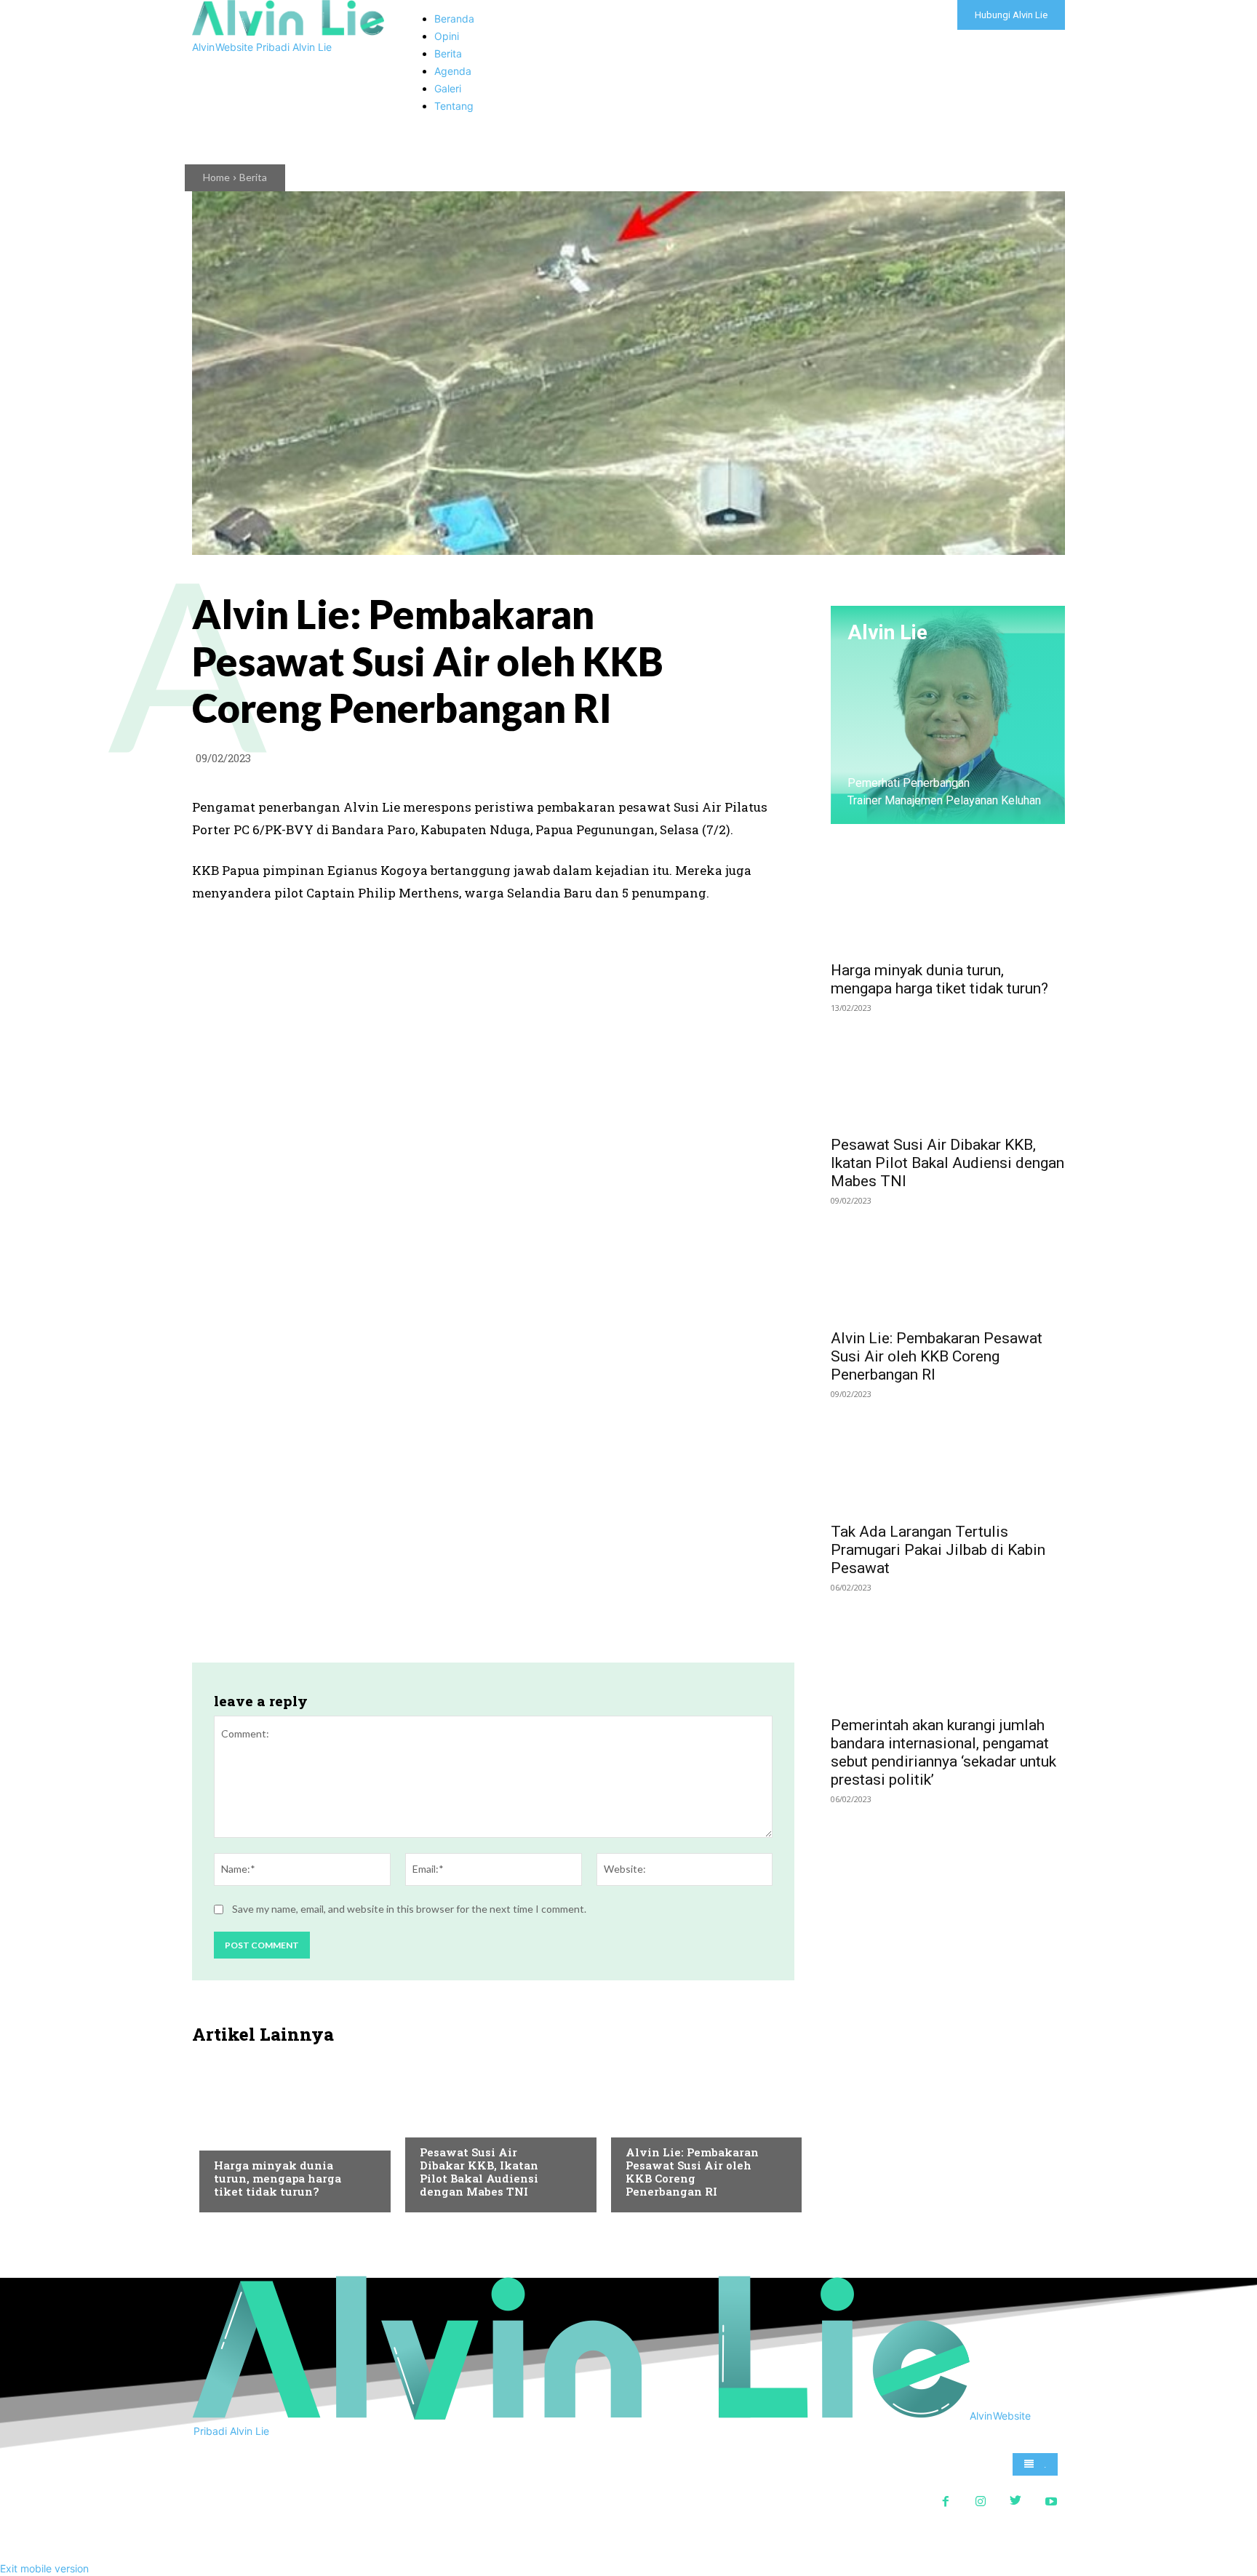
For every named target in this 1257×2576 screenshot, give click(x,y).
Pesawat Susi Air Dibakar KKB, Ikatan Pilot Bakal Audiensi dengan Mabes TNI (479, 2172)
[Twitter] (678, 761)
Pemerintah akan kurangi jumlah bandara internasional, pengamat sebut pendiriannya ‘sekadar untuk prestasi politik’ (943, 1752)
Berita (253, 177)
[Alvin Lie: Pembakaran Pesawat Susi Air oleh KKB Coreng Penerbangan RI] (699, 2132)
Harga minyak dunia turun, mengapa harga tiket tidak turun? (278, 2178)
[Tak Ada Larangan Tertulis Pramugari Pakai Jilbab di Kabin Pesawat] (948, 1455)
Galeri (230, 2136)
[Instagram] (981, 2500)
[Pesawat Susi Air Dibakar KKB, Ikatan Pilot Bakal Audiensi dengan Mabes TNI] (494, 2132)
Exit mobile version (44, 2568)
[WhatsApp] (711, 761)
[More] (779, 761)
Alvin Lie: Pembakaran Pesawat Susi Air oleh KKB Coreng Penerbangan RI (692, 2172)
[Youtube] (1051, 2500)
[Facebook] (645, 761)
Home (216, 177)
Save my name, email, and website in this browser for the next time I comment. (409, 1909)
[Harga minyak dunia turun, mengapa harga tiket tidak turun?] (288, 2132)
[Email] (745, 761)
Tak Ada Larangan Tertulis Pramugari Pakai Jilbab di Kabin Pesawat (938, 1550)
